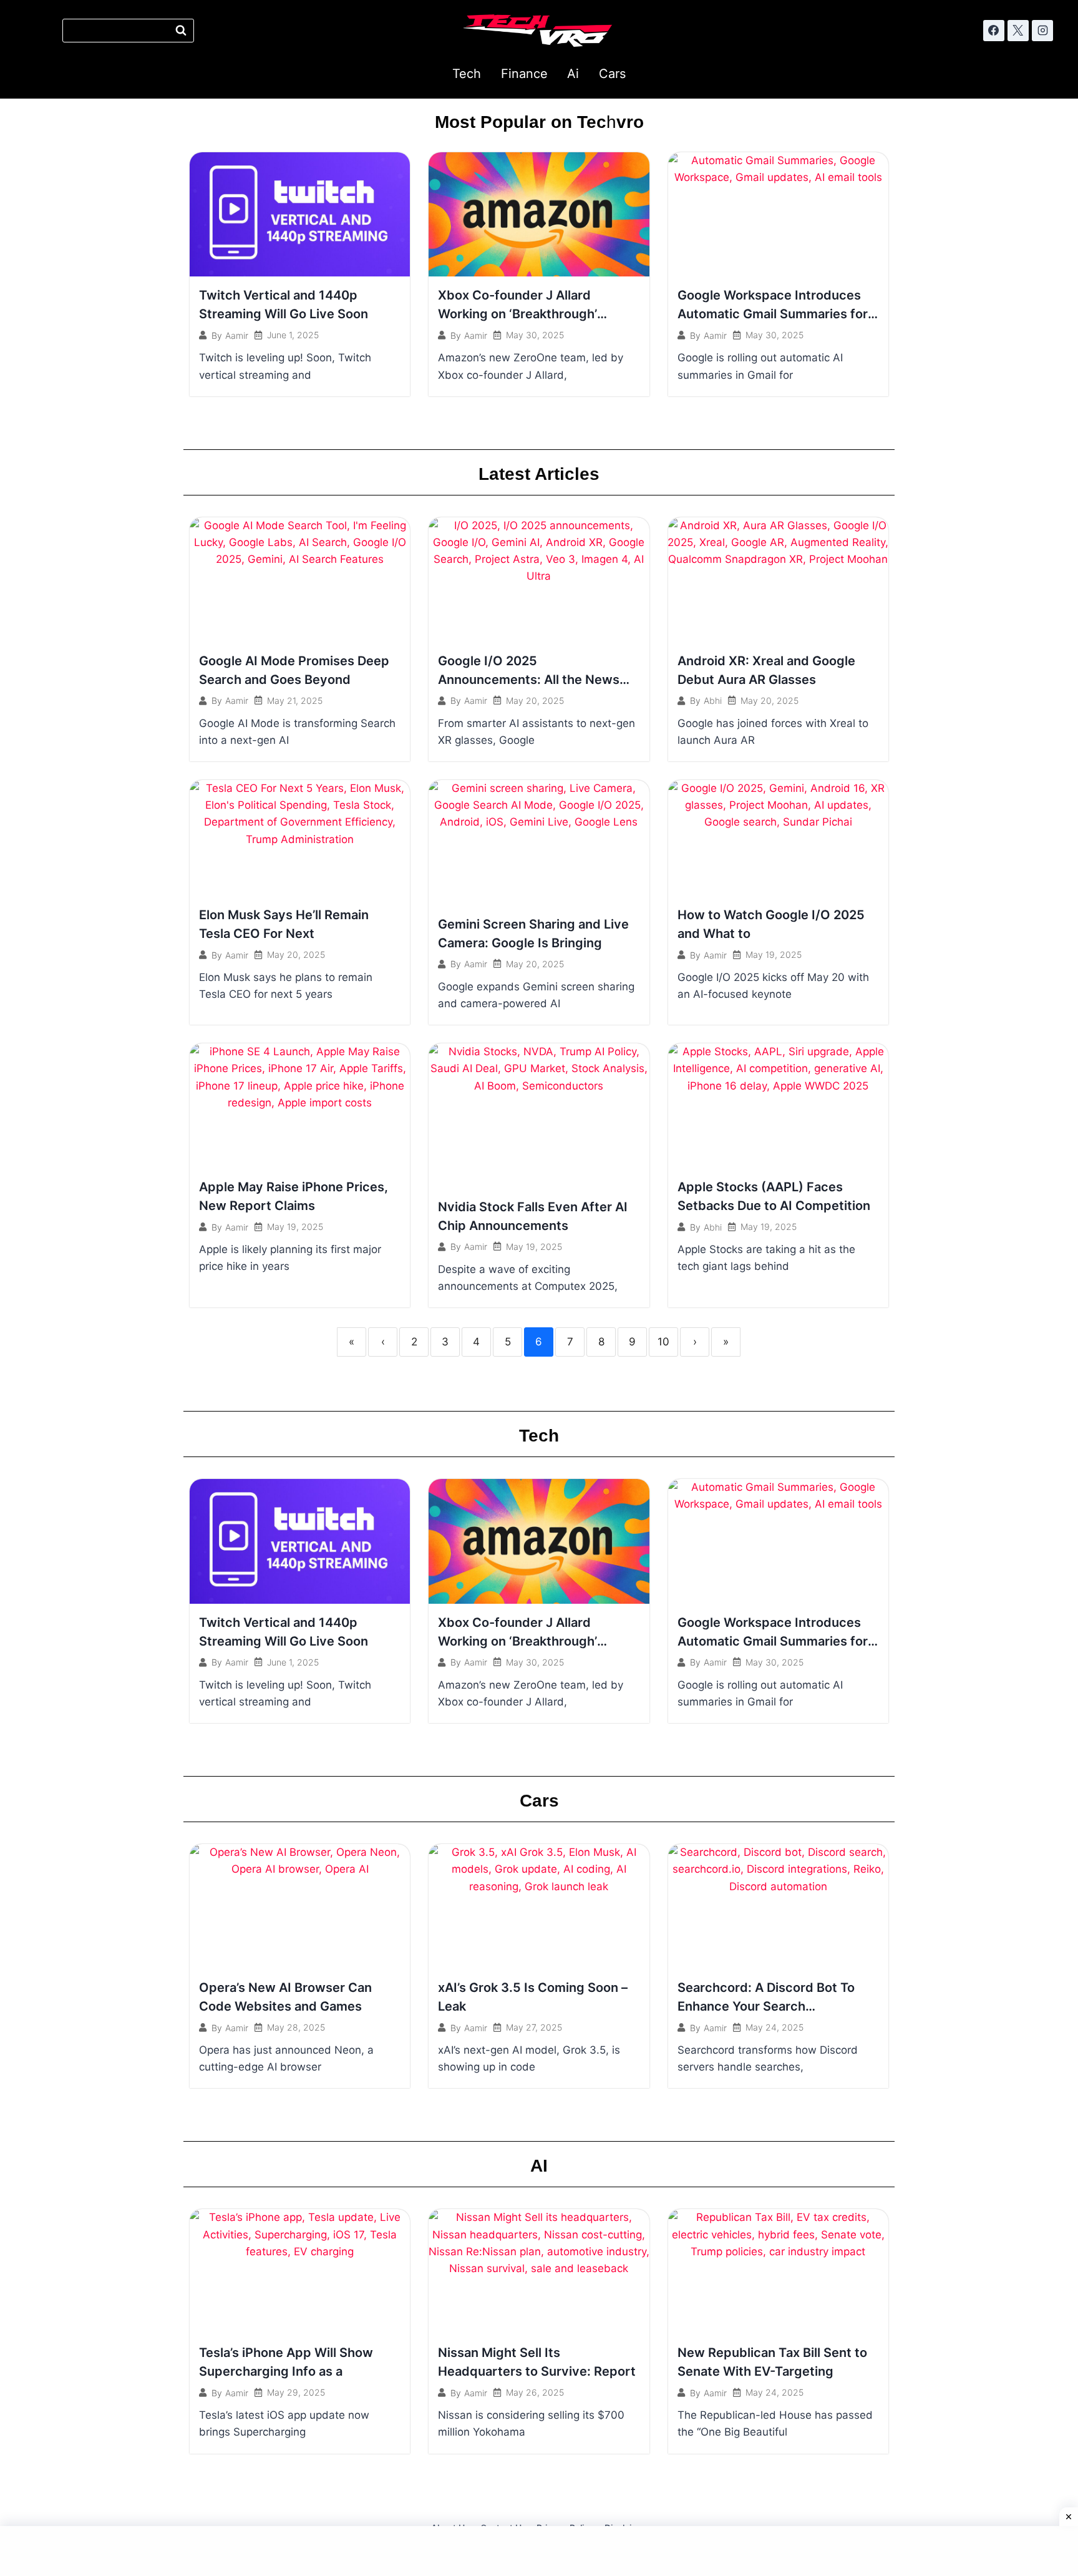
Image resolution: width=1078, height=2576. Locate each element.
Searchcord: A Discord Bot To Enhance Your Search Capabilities (766, 2006)
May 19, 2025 (774, 955)
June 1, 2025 (293, 335)
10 (663, 1342)
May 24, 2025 (775, 2027)
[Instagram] (1042, 31)
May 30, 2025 (535, 335)
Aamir (237, 336)
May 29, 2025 (296, 2393)
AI (539, 2166)
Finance (524, 74)
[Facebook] (994, 31)
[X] (1018, 31)
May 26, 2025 (535, 2393)
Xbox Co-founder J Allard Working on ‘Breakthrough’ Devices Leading (517, 314)
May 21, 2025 (295, 701)
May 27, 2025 (534, 2027)
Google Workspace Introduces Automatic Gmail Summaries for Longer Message (773, 314)
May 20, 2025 (535, 701)
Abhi (713, 701)
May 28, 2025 (296, 2027)
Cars (612, 74)
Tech (467, 74)
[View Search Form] (128, 31)
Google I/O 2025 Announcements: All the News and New (529, 680)
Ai (573, 74)
